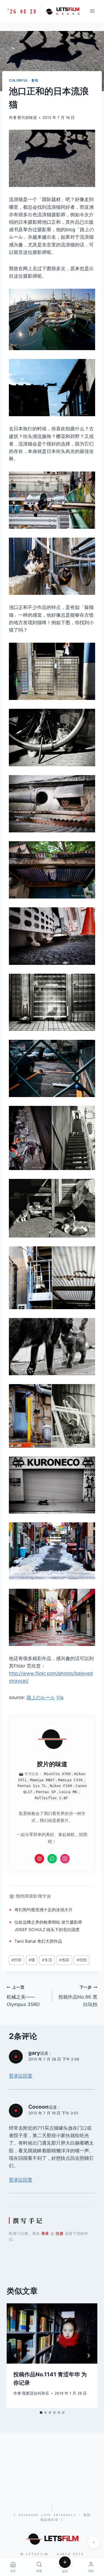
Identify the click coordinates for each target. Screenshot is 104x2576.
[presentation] (52, 2333)
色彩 (64, 1960)
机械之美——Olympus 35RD (23, 1996)
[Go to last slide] (16, 2356)
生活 (47, 1960)
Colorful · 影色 (24, 80)
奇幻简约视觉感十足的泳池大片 (44, 1910)
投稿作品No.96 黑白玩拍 (78, 1996)
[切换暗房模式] (94, 2542)
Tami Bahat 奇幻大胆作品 (38, 1941)
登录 (45, 2233)
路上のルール (41, 1697)
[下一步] (88, 2356)
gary (34, 2053)
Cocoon (38, 2107)
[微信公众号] (52, 1859)
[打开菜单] (92, 11)
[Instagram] (65, 1859)
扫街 (17, 1960)
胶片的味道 (27, 118)
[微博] (39, 1859)
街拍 (82, 1960)
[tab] (41, 2413)
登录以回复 (21, 2076)
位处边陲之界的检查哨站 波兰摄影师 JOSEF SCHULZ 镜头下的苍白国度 (48, 1926)
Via (60, 1697)
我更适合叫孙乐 (35, 2393)
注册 (60, 2233)
